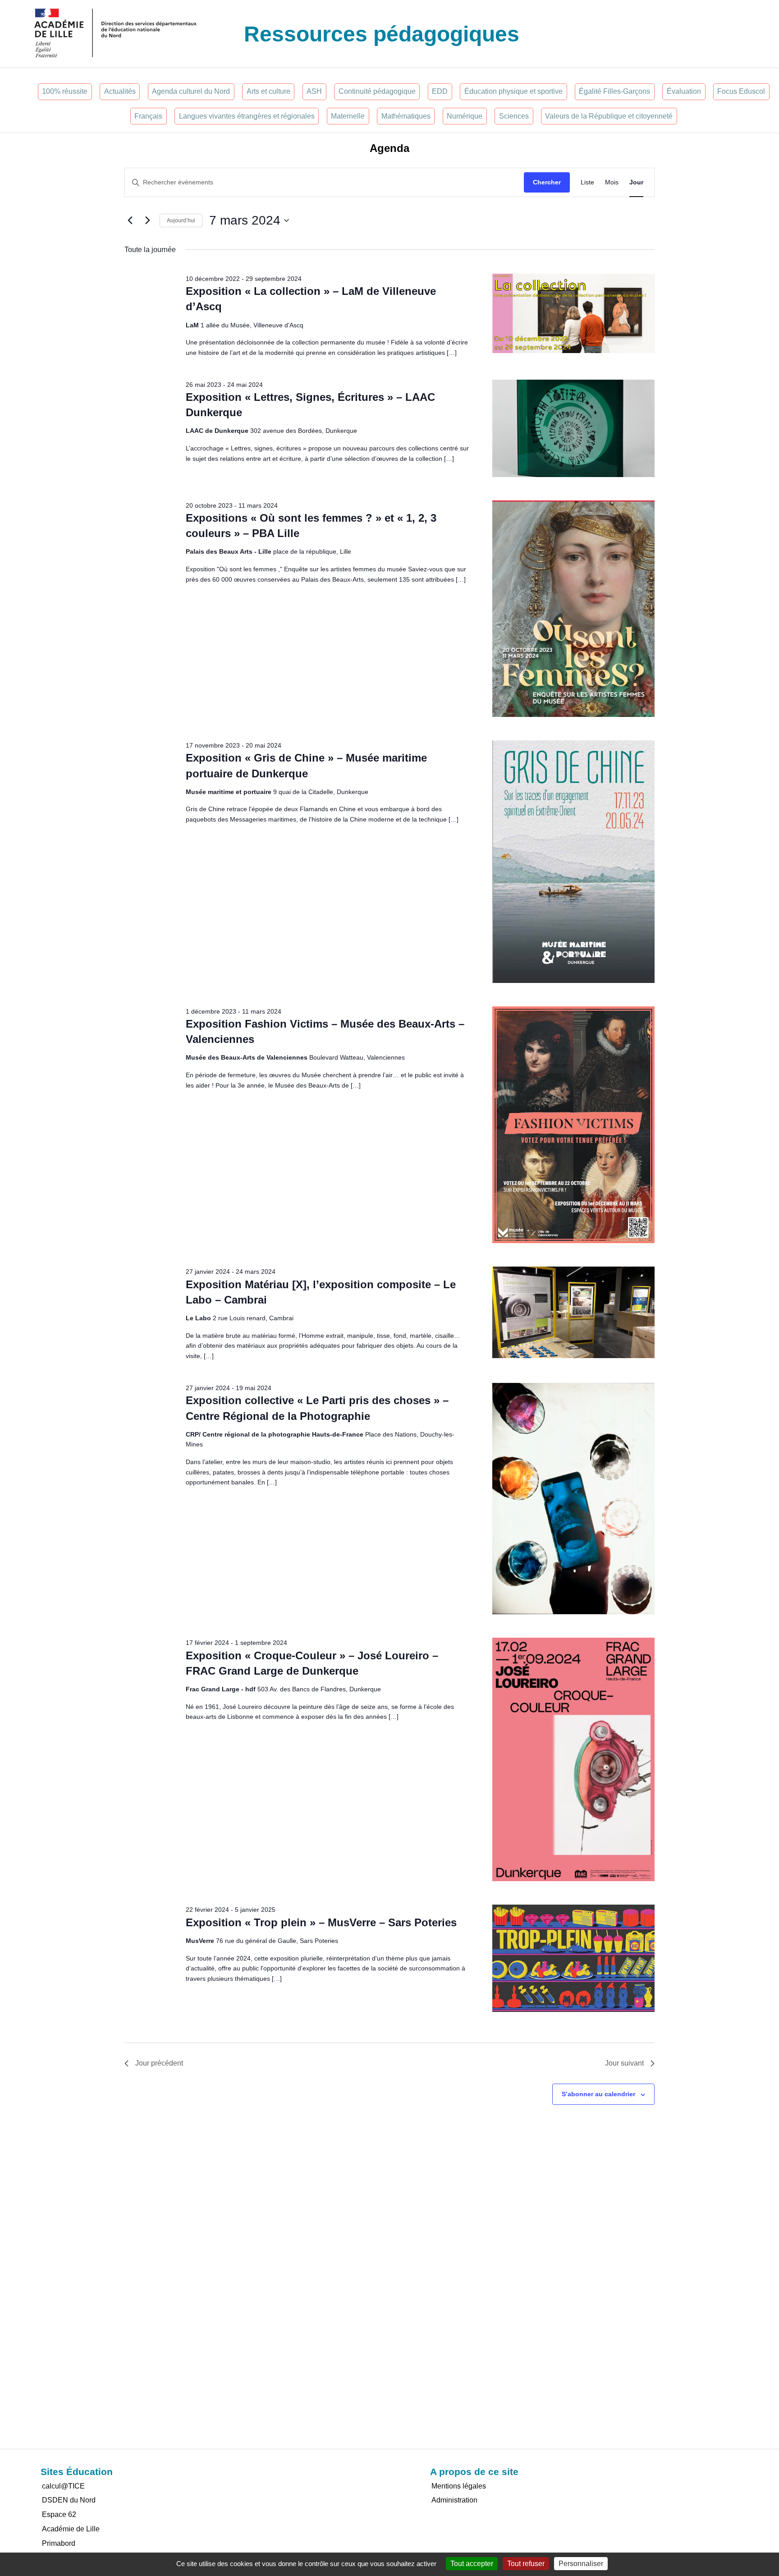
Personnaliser (581, 2564)
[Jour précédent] (130, 220)
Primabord (59, 2543)
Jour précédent (159, 2063)
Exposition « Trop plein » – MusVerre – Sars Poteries (321, 1922)
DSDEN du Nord (69, 2500)
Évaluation (684, 91)
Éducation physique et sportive (513, 91)
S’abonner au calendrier (598, 2094)
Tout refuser (526, 2564)
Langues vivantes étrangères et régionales (247, 116)
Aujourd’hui (181, 220)
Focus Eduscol (741, 91)
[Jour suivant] (147, 220)
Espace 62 (59, 2514)
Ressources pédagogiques (382, 34)
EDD (440, 91)
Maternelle (348, 116)
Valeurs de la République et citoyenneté (609, 116)
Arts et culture (268, 91)
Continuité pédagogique (377, 91)
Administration (454, 2500)
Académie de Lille (71, 2529)
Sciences (514, 116)
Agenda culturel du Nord (191, 91)
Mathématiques (406, 116)
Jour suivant (624, 2063)
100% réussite (65, 91)
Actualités (120, 91)
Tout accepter (472, 2564)
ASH (314, 91)
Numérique (465, 116)
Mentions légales (459, 2486)
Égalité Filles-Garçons (614, 91)
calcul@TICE (63, 2486)
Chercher (547, 182)
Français (148, 116)
